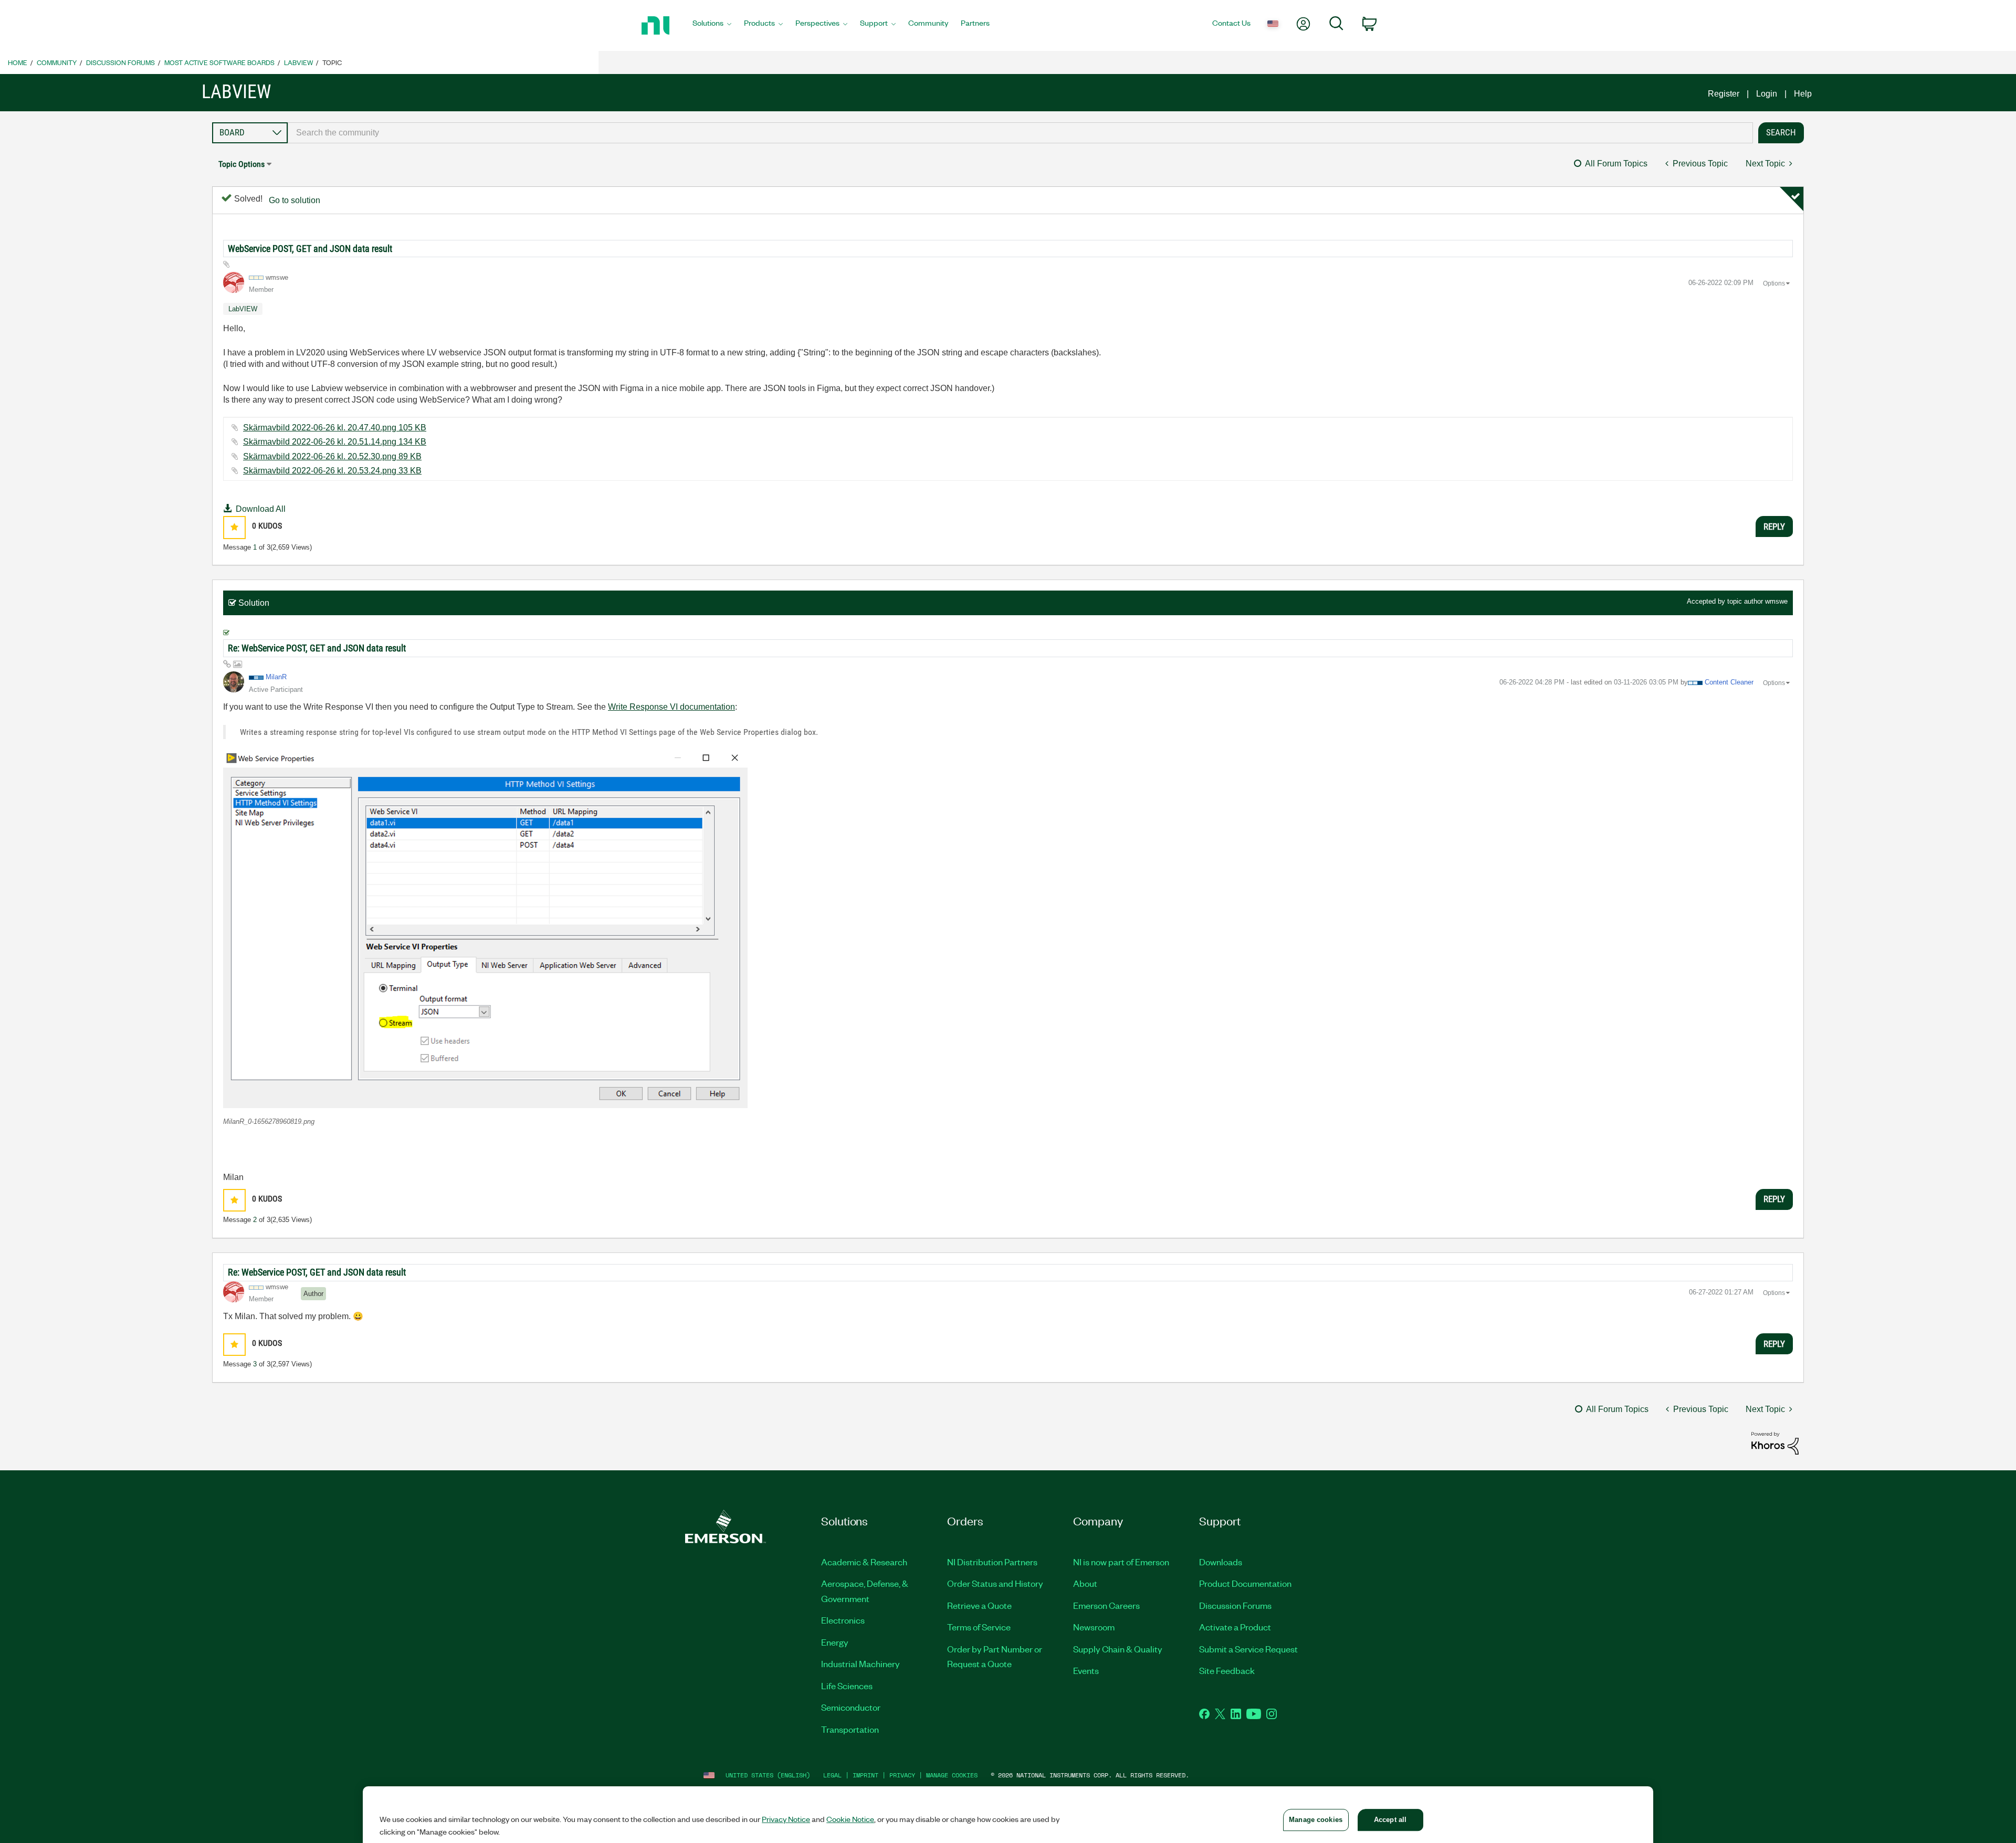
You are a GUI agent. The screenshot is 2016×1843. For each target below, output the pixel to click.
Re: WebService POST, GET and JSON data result (317, 648)
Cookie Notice (850, 1819)
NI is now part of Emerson (1121, 1562)
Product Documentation (1245, 1583)
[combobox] (1020, 133)
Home (18, 62)
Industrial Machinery (860, 1663)
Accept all (1390, 1820)
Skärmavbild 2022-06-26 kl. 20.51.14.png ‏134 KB (335, 442)
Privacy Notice (786, 1819)
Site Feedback (1227, 1670)
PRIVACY (902, 1775)
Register (1724, 94)
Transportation (850, 1729)
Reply (1774, 526)
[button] (234, 527)
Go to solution (295, 200)
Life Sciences (847, 1686)
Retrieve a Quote (979, 1605)
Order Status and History (995, 1583)
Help (1803, 94)
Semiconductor (851, 1707)
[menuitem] (712, 26)
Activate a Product (1235, 1627)
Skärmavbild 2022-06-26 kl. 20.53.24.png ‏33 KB (332, 471)
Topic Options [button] (241, 164)
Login (1767, 94)
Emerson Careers (1106, 1605)
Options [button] (1774, 283)
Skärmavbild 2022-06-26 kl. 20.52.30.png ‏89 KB (332, 456)
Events (1086, 1670)
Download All (261, 509)
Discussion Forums (120, 62)
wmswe (1776, 601)
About (1085, 1583)
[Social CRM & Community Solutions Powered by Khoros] (1775, 1443)
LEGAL (832, 1775)
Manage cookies (952, 1775)
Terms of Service (979, 1627)
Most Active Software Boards (219, 62)
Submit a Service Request (1248, 1649)
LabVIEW (298, 62)
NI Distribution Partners (992, 1562)
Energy (835, 1642)
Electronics (843, 1620)
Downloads (1221, 1562)
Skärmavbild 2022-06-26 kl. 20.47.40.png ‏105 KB (335, 428)
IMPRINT (865, 1775)
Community (57, 62)
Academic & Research (864, 1562)
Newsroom (1094, 1627)
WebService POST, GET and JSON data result (310, 249)
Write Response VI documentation (671, 707)
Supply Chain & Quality (1118, 1649)
